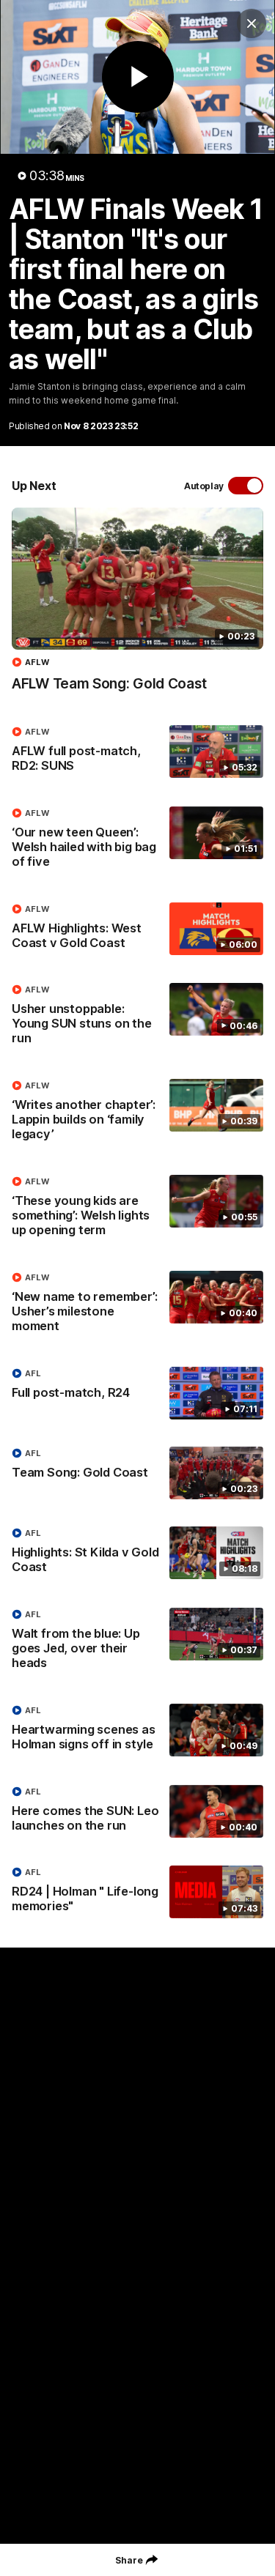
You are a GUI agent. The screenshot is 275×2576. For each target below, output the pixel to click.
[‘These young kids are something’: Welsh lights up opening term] (137, 1209)
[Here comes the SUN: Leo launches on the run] (137, 1812)
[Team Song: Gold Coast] (137, 1473)
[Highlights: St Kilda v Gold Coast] (137, 1554)
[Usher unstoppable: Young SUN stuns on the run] (137, 1017)
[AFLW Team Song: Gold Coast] (137, 607)
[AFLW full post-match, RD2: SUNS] (137, 752)
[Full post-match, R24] (137, 1393)
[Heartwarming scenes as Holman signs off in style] (137, 1731)
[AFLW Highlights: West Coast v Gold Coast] (137, 929)
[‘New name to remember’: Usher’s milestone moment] (137, 1305)
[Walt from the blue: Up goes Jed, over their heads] (137, 1642)
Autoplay (204, 486)
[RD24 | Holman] (137, 1893)
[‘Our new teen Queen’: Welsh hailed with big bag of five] (137, 841)
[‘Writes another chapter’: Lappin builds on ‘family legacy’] (137, 1113)
